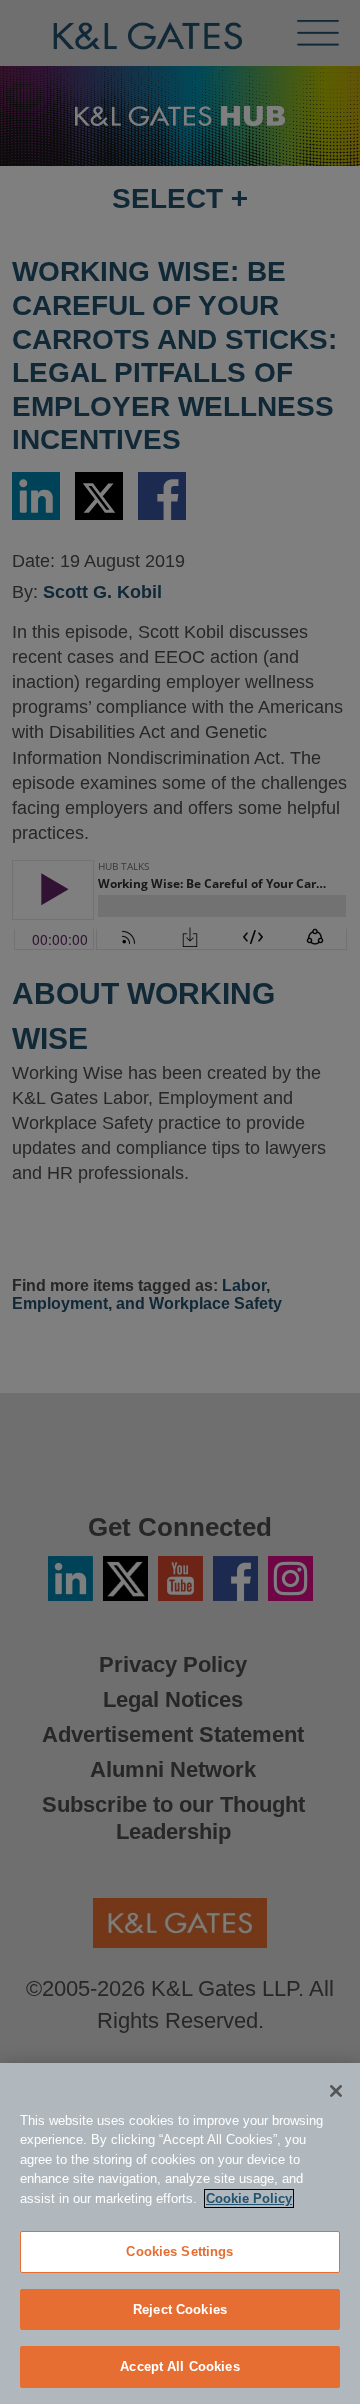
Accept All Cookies (179, 2366)
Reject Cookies (180, 2309)
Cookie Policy (249, 2198)
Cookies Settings (179, 2251)
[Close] (336, 2091)
